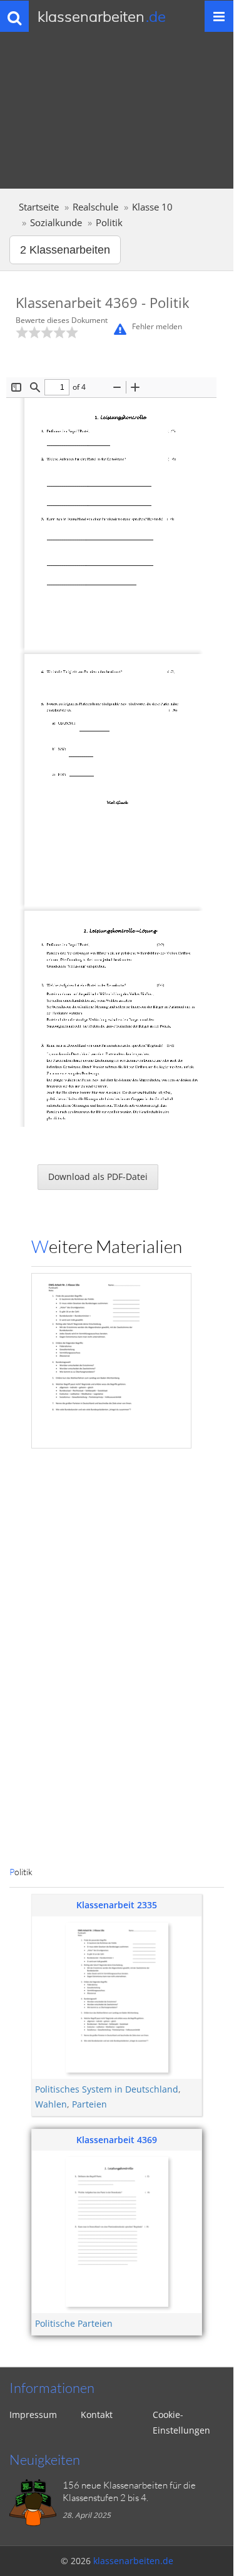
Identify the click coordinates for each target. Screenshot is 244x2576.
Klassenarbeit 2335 (117, 1905)
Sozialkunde (56, 223)
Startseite (39, 207)
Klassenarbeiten (102, 16)
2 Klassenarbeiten (65, 250)
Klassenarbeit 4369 (117, 2140)
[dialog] (117, 1072)
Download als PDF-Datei (98, 1177)
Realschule (95, 207)
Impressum (33, 2415)
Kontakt (97, 2415)
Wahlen (51, 2104)
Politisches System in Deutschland (107, 2089)
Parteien (89, 2104)
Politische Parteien (74, 2323)
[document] (111, 1072)
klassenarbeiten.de (133, 2561)
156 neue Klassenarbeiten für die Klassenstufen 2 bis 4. (129, 2491)
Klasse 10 (152, 207)
